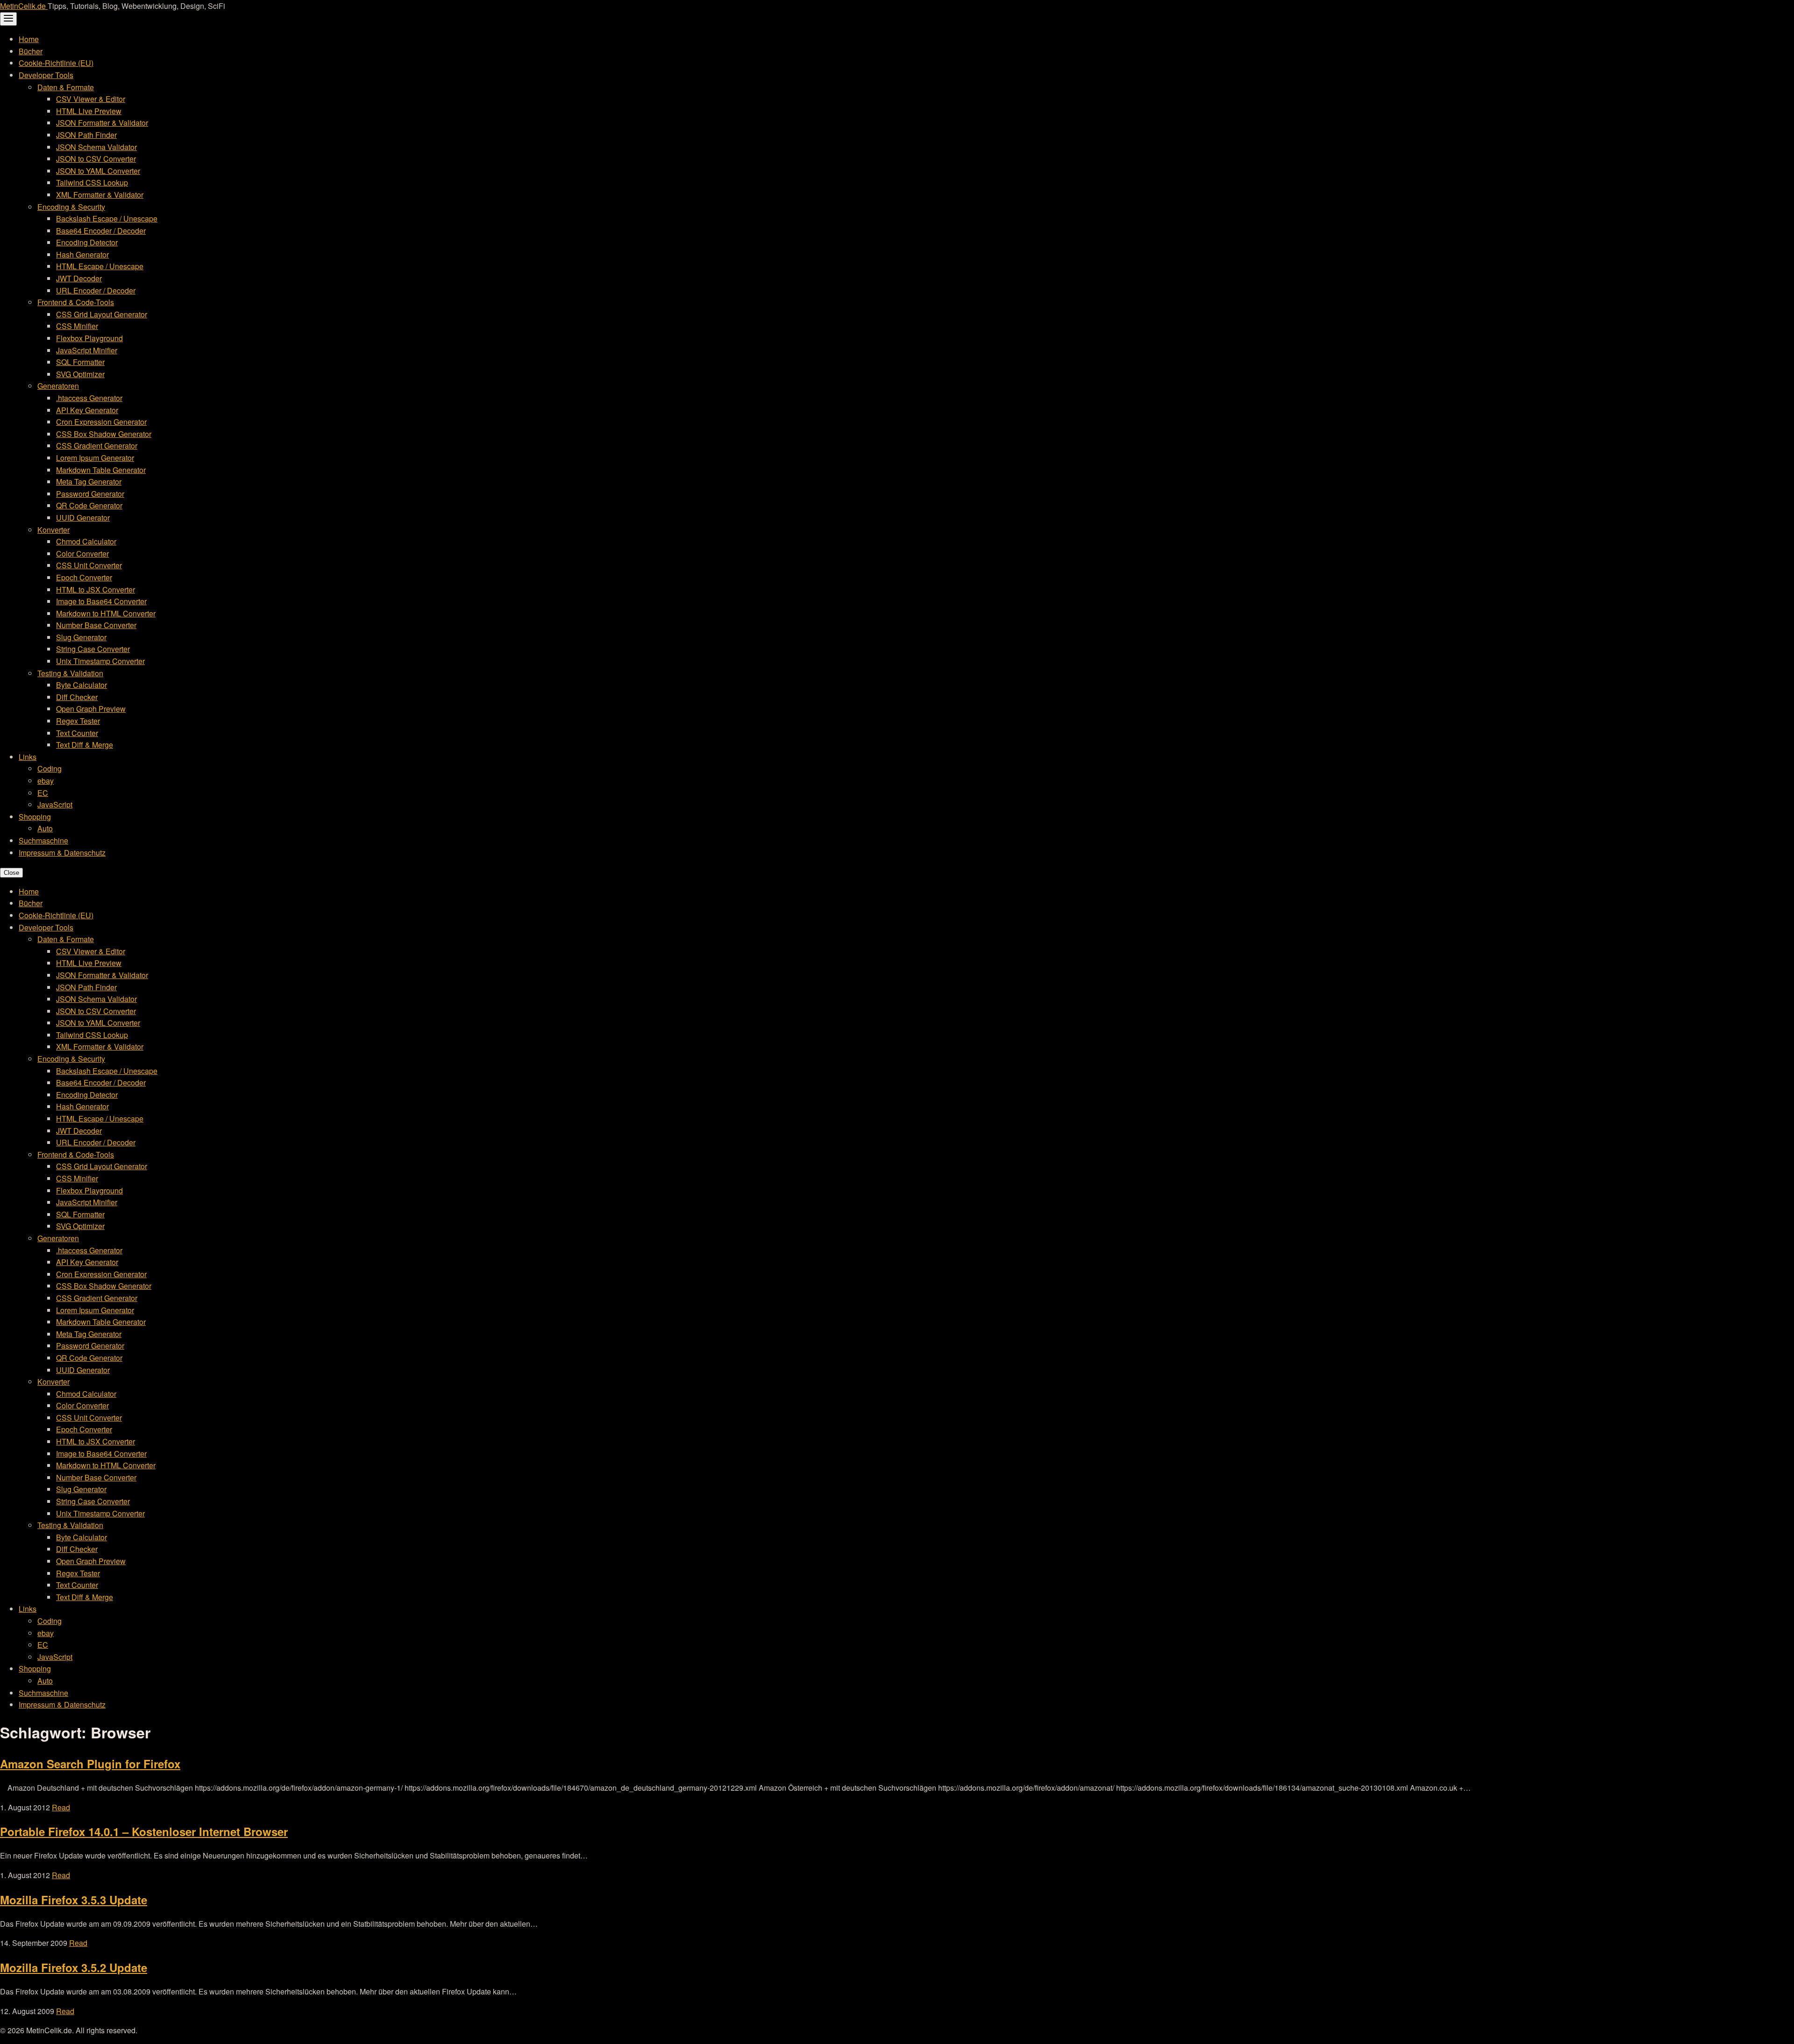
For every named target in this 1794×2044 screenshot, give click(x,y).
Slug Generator (81, 637)
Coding (50, 768)
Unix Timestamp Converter (100, 661)
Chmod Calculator (86, 541)
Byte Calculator (82, 685)
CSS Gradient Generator (97, 446)
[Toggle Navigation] (8, 19)
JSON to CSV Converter (96, 159)
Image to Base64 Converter (101, 601)
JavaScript (55, 804)
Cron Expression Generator (101, 422)
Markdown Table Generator (101, 470)
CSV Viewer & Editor (91, 99)
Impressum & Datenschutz (62, 853)
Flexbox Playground (89, 338)
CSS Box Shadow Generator (104, 434)
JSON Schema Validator (96, 147)
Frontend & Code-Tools (76, 302)
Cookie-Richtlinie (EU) (56, 63)
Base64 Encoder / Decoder (101, 231)
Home (29, 39)
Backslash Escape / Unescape (107, 218)
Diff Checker (77, 697)
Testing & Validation (70, 673)
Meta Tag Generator (89, 482)
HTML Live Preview (89, 111)
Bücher (31, 51)
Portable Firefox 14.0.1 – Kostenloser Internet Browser (144, 1831)
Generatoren (58, 386)
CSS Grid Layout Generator (102, 314)
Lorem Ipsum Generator (95, 458)
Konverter (53, 530)
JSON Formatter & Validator (102, 123)
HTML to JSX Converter (96, 590)
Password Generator (90, 494)
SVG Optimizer (80, 374)
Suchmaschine (43, 840)
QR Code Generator (89, 505)
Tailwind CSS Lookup (92, 182)
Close (11, 873)
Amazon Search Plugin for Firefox (90, 1764)
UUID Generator (83, 518)
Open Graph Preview (91, 709)
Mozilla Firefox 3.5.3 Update (74, 1900)
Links (28, 757)
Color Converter (82, 554)
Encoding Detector (87, 242)
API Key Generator (87, 410)
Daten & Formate (66, 87)
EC (43, 793)
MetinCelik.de (24, 6)
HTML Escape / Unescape (100, 266)
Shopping (35, 817)
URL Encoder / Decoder (96, 290)
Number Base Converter (96, 625)
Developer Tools (46, 75)
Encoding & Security (71, 207)
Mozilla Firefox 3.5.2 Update (74, 1967)
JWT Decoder (79, 278)
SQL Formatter (80, 362)
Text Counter (77, 733)
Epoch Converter (84, 577)
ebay (46, 781)
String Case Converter (93, 649)
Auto (45, 828)
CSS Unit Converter (89, 565)
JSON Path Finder (86, 135)
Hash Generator (82, 254)
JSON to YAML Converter (98, 171)
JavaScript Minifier (87, 350)
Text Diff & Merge (85, 745)
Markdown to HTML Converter (106, 613)
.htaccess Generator (89, 398)
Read (61, 1807)
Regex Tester (78, 721)
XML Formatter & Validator (100, 195)
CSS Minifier (77, 326)
